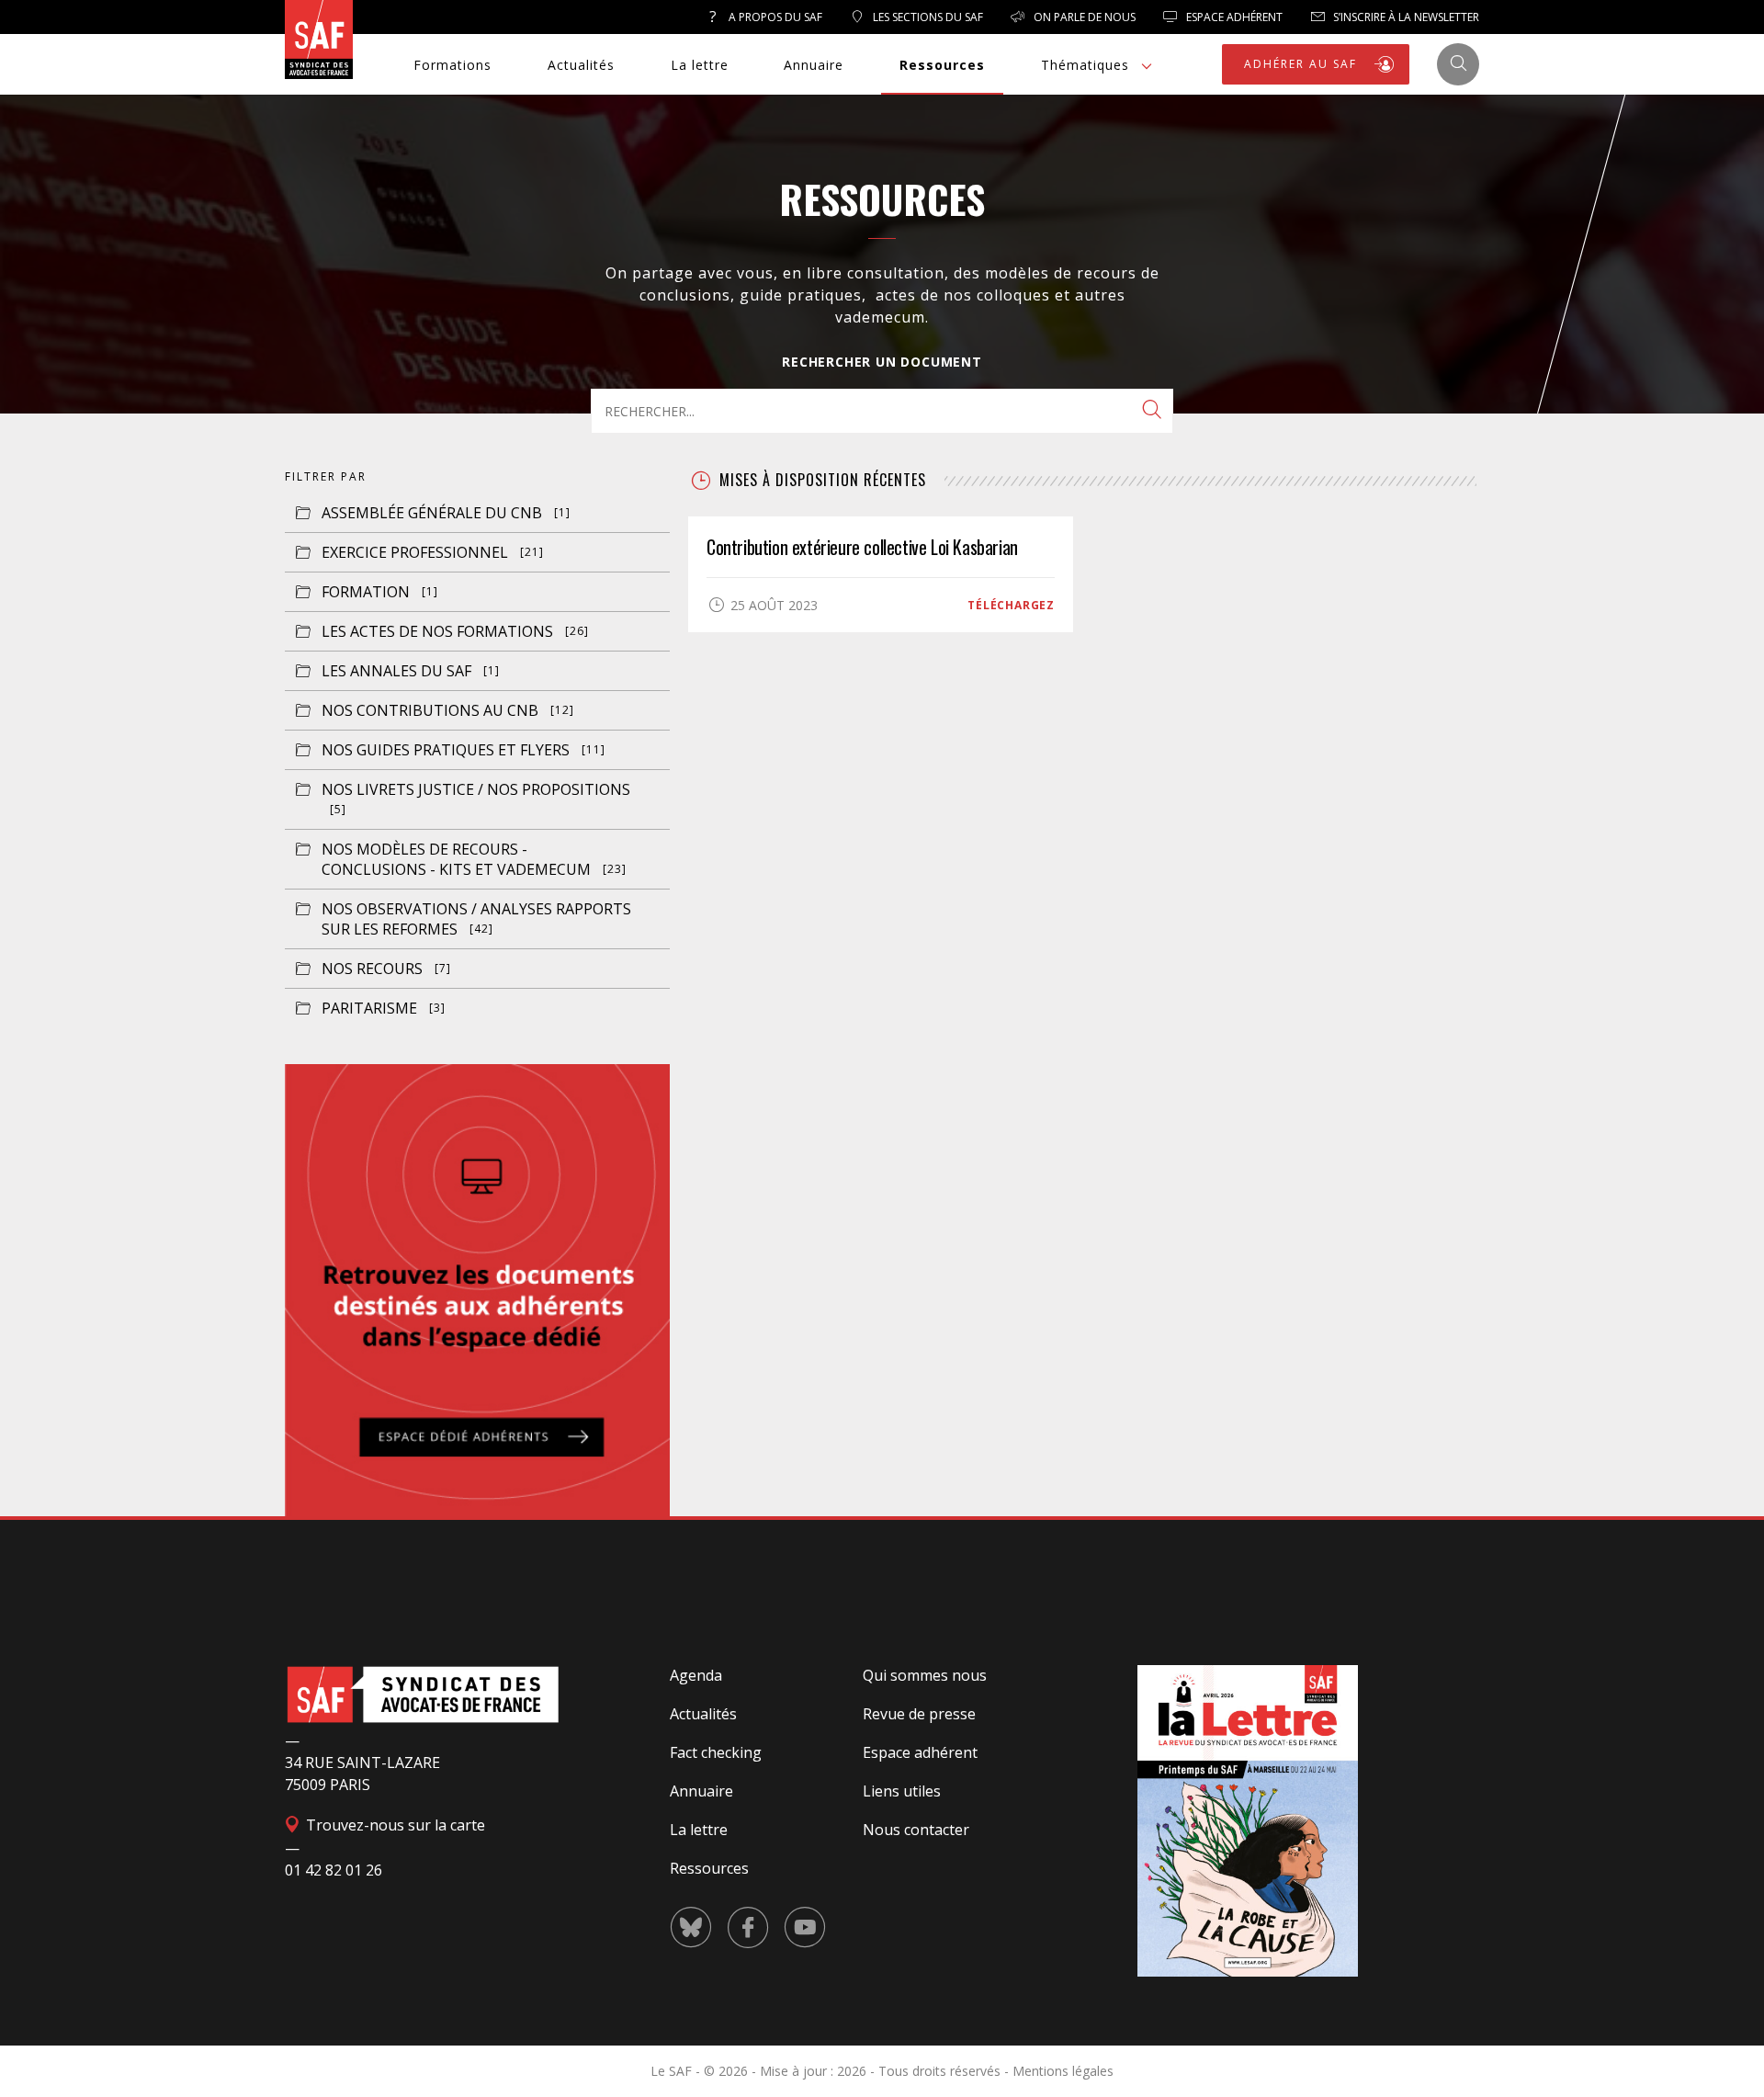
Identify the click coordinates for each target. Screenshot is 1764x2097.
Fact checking (716, 1752)
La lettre (700, 65)
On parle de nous (1083, 17)
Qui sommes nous (925, 1675)
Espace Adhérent (1233, 17)
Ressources (942, 65)
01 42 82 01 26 (334, 1870)
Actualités (581, 65)
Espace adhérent (920, 1752)
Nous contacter (916, 1830)
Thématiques (1085, 65)
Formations (452, 65)
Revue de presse (919, 1714)
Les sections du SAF (927, 17)
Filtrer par (326, 476)
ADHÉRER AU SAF (1303, 64)
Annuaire (814, 65)
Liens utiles (902, 1791)
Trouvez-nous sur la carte (394, 1825)
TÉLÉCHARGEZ (1011, 605)
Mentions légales (1063, 2071)
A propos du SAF (774, 17)
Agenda (696, 1675)
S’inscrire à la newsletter (1405, 17)
